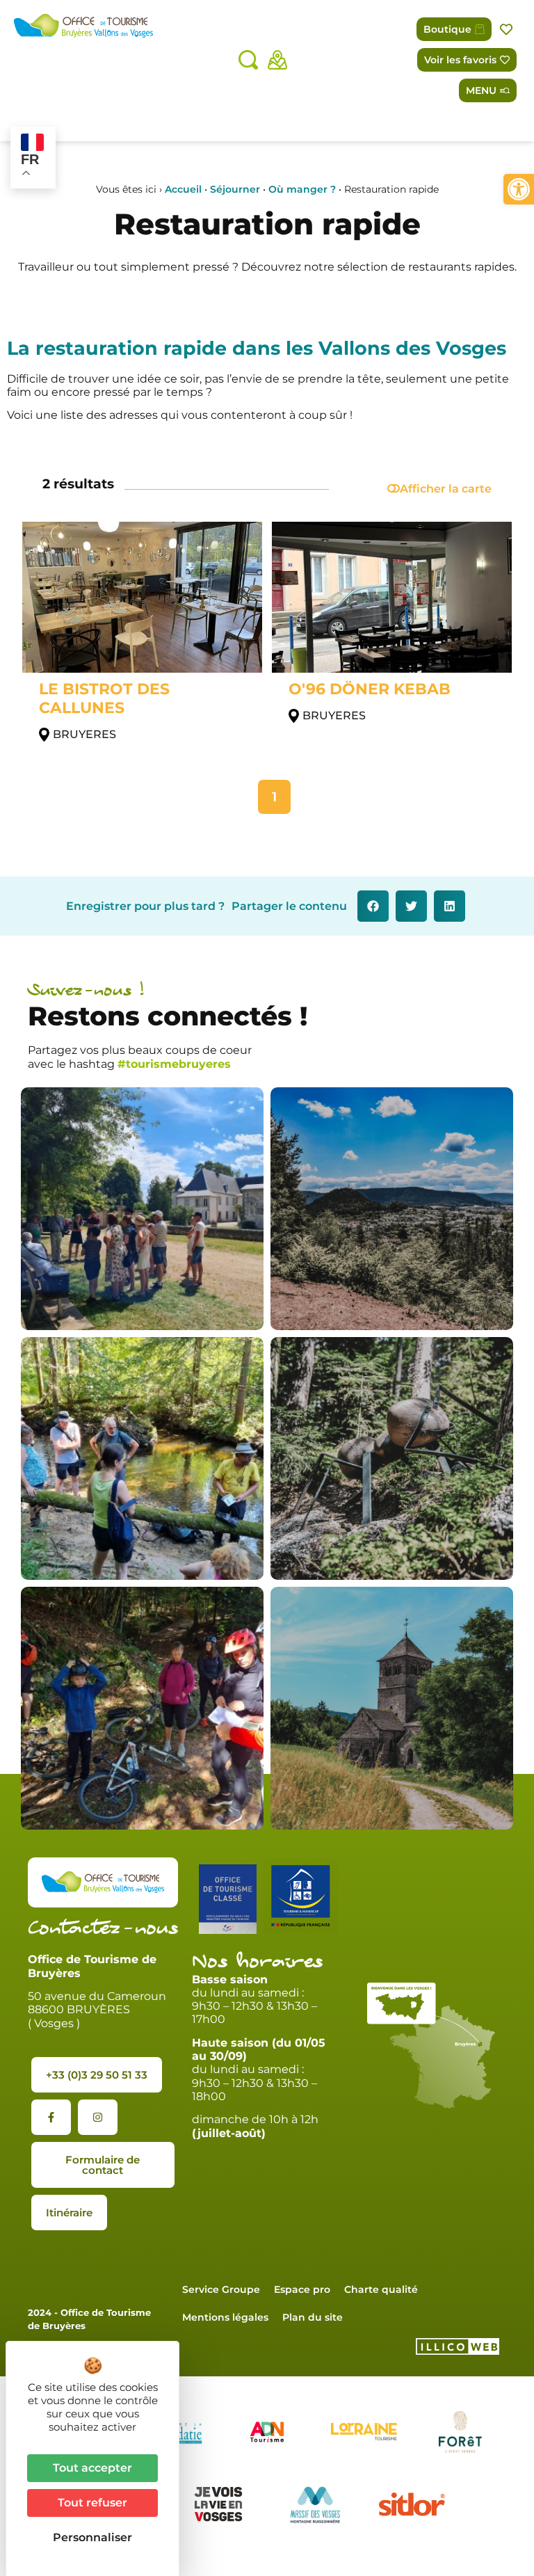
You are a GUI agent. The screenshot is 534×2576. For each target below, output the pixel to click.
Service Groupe (221, 2289)
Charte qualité (381, 2289)
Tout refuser (92, 2503)
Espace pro (302, 2289)
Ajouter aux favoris (508, 30)
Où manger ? (302, 189)
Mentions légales (225, 2317)
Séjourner (235, 189)
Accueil (183, 189)
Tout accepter (92, 2468)
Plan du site (313, 2317)
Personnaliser (92, 2537)
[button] (519, 189)
